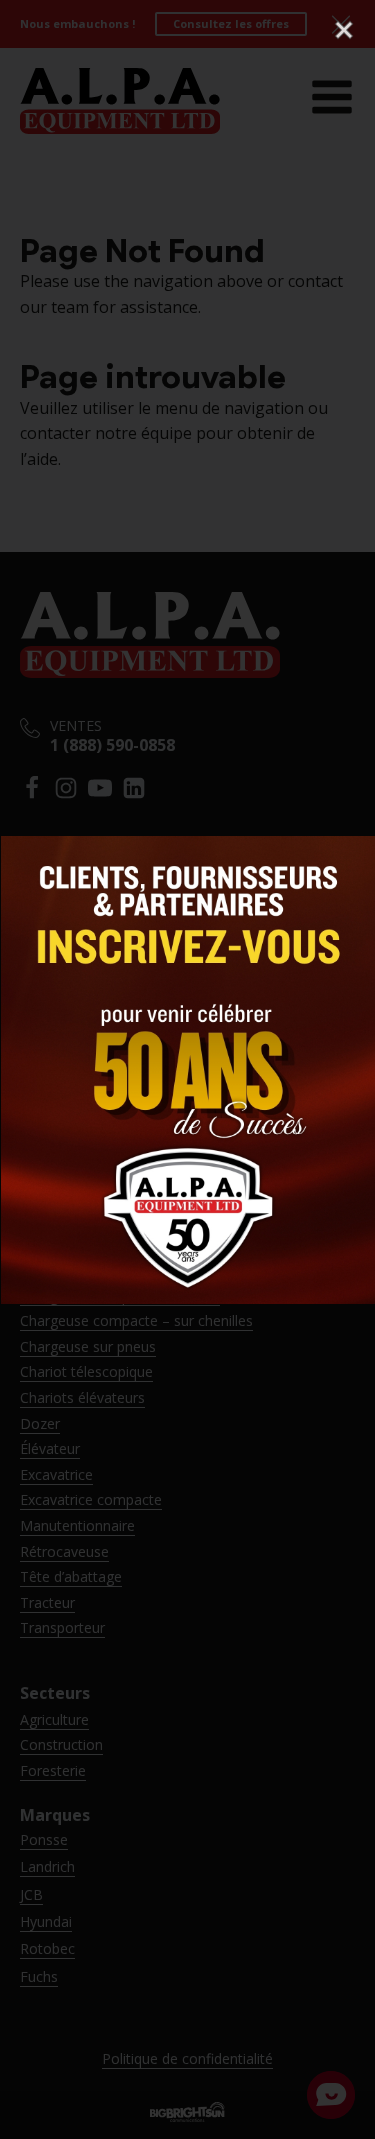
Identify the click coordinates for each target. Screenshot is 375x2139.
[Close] (344, 30)
